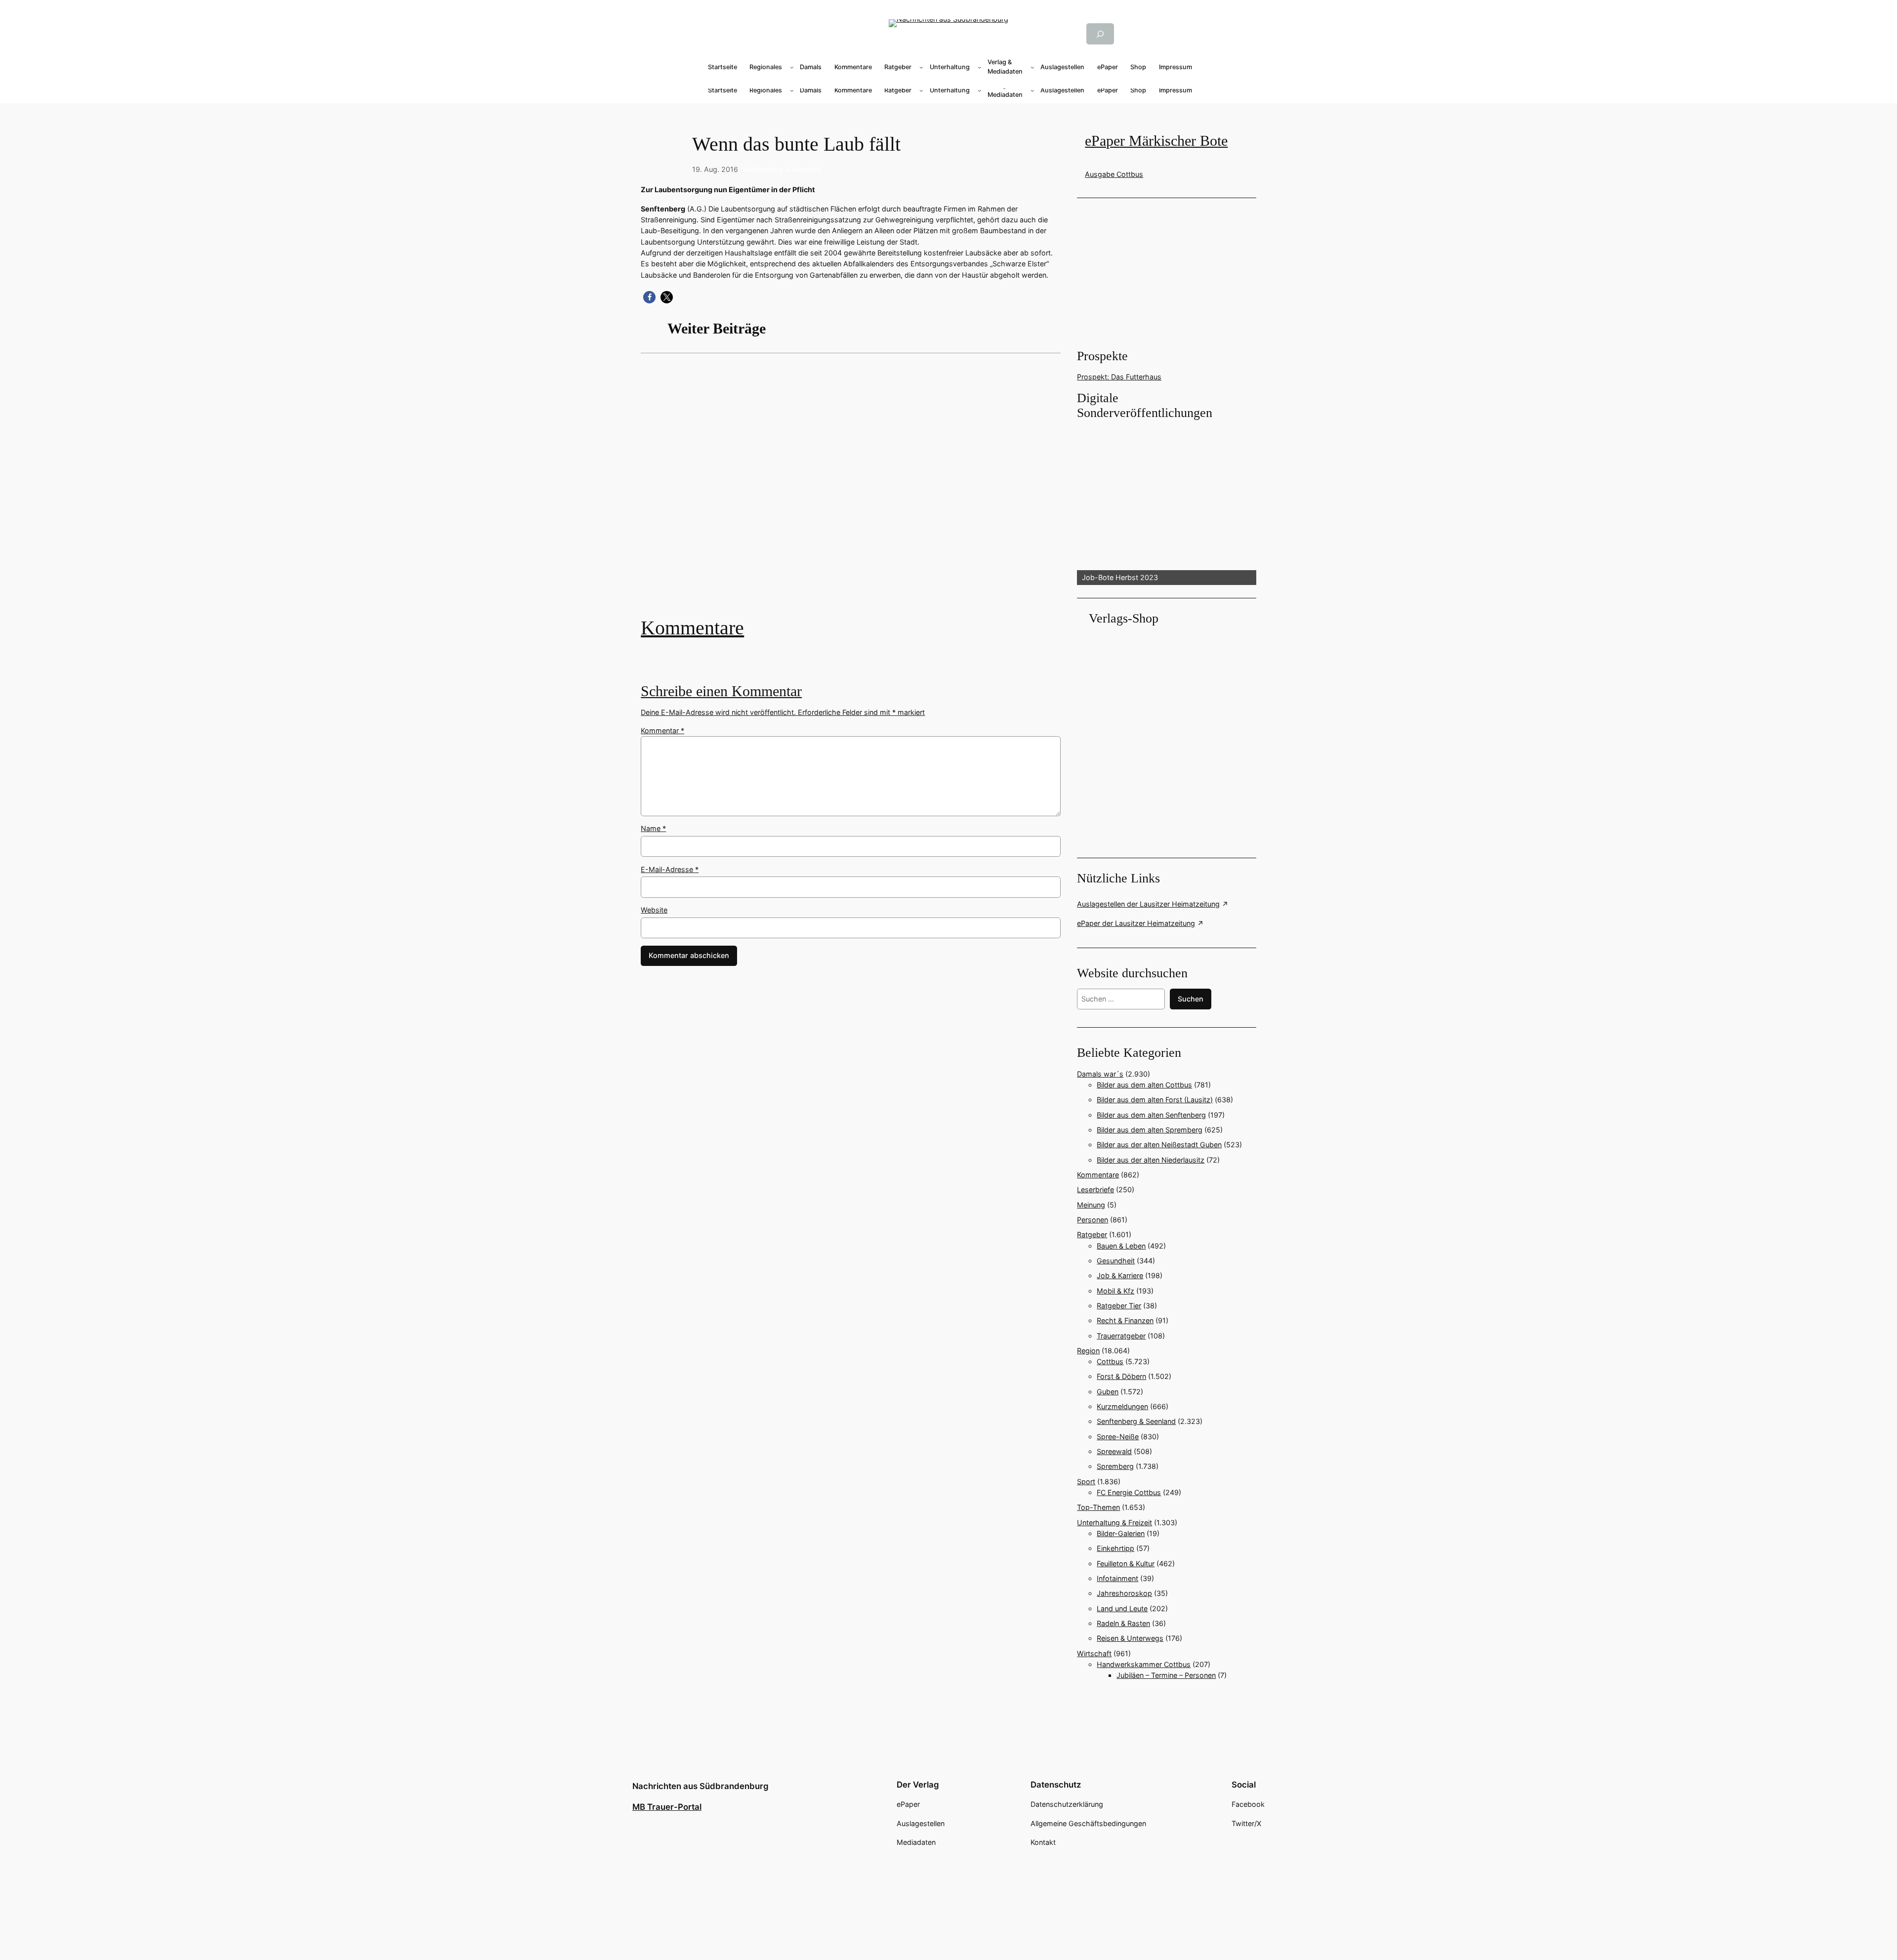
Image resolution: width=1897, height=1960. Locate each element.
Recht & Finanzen (1125, 1320)
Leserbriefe (1095, 1189)
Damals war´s (1100, 1074)
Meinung (1091, 1205)
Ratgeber (1092, 1234)
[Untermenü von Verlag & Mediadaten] (1032, 67)
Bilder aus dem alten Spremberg (1150, 1130)
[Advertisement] (856, 492)
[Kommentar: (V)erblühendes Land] (851, 492)
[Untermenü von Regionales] (792, 67)
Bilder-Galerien (1121, 1533)
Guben (1108, 1392)
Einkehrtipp (1115, 1548)
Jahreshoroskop (1124, 1593)
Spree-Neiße (1118, 1437)
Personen (1093, 1220)
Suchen (1191, 999)
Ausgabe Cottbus (1114, 174)
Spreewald (1114, 1451)
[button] (649, 297)
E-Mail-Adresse (670, 869)
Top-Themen (1098, 1507)
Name (653, 828)
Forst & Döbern (1121, 1376)
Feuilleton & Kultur (1126, 1564)
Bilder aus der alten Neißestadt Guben (1159, 1145)
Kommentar (662, 730)
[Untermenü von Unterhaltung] (980, 67)
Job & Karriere (1120, 1275)
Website (654, 910)
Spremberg (1115, 1466)
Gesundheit (1116, 1261)
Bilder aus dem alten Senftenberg (1151, 1115)
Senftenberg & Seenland (782, 169)
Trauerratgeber (1121, 1336)
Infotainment (1117, 1578)
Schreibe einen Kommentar (721, 691)
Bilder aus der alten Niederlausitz (1151, 1160)
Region (1088, 1351)
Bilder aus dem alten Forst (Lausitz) (1155, 1100)
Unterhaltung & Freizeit (1114, 1522)
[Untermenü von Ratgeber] (921, 67)
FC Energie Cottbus (1129, 1492)
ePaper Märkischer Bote (1156, 141)
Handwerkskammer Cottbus (1144, 1664)
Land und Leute (1122, 1608)
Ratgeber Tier (1119, 1306)
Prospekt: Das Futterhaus (1119, 377)
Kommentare (692, 628)
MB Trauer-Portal (667, 1807)
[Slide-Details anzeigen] (1166, 503)
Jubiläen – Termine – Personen (1166, 1675)
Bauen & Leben (1121, 1246)
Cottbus (1110, 1361)
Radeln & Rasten (1123, 1623)
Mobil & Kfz (1115, 1291)
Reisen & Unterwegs (1130, 1638)
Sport (1086, 1481)
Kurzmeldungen (1122, 1406)
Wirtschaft (1094, 1653)
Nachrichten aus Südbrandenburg (701, 1786)
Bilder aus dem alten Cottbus (1144, 1085)
